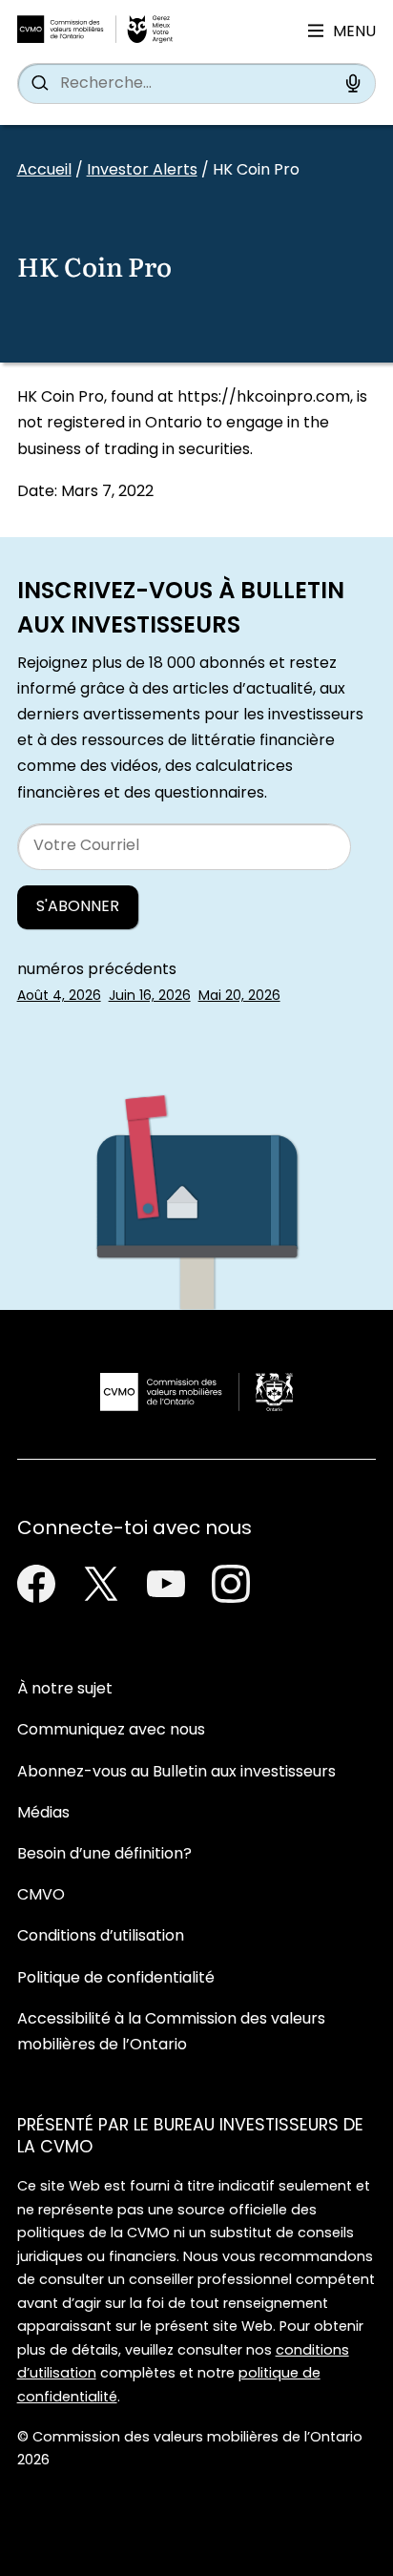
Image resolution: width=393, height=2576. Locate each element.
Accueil (44, 171)
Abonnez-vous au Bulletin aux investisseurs (176, 1773)
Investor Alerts (142, 171)
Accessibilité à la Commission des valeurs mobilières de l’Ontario (171, 2033)
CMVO (41, 1896)
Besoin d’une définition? (104, 1855)
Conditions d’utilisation (101, 1937)
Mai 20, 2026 (239, 997)
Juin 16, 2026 (150, 997)
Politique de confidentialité (116, 1979)
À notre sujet (65, 1690)
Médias (43, 1814)
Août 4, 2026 (59, 997)
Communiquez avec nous (111, 1731)
